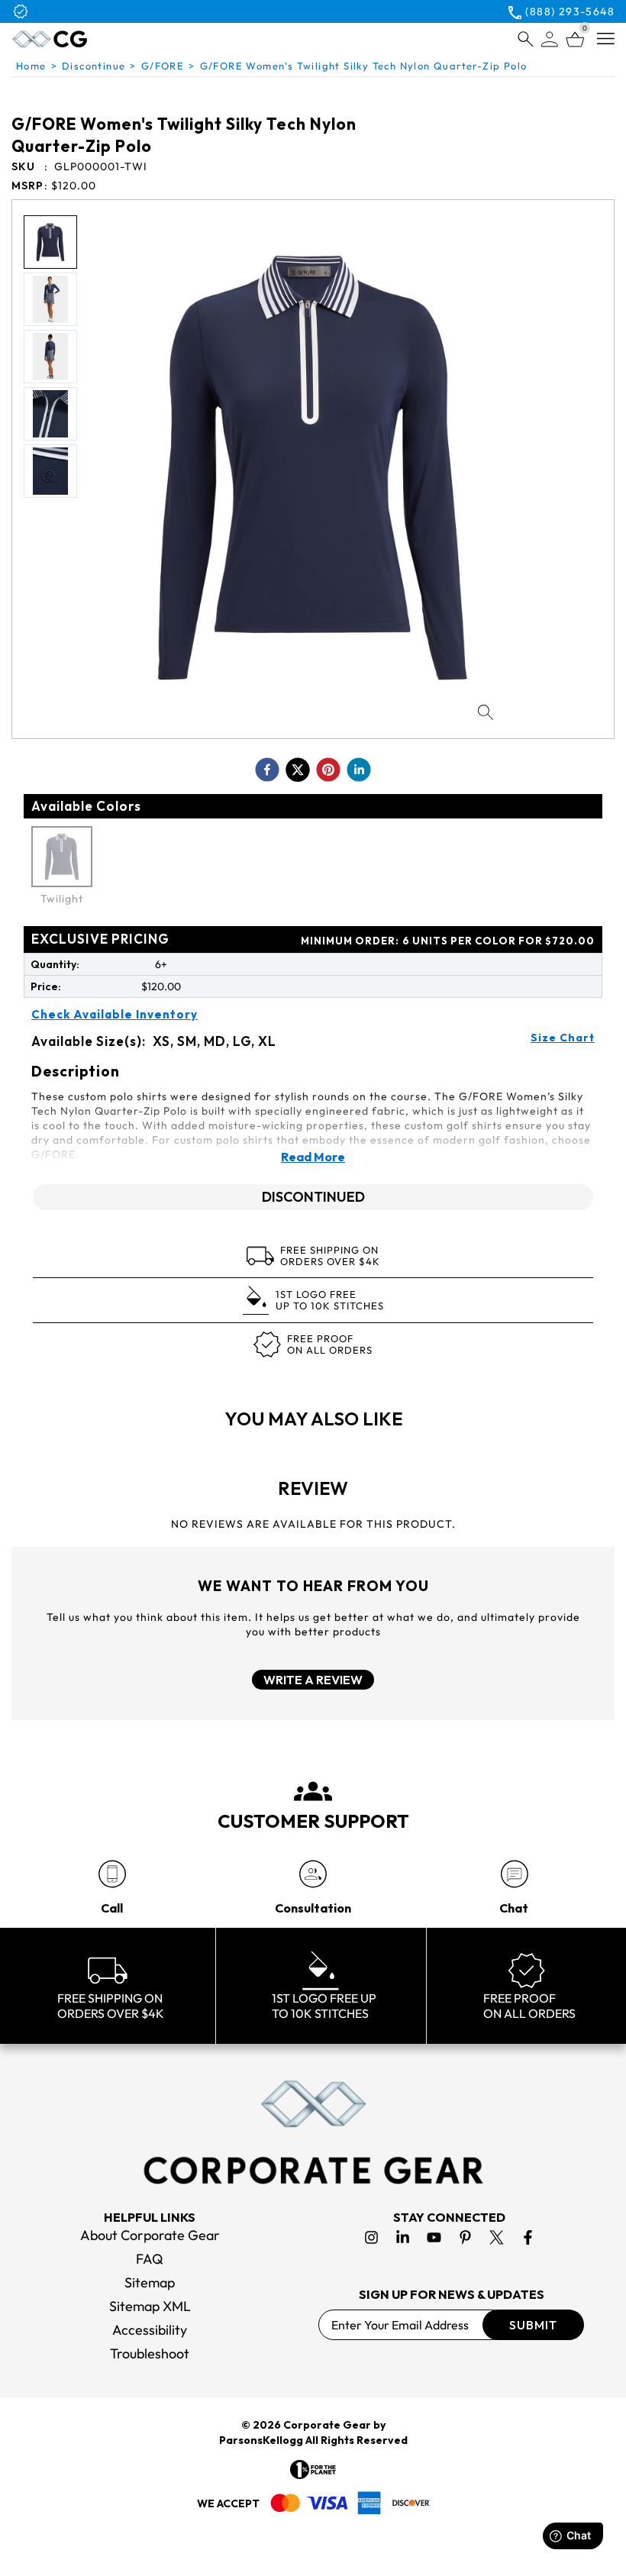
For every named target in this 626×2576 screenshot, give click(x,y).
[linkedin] (359, 770)
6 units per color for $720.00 (448, 941)
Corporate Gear (327, 2425)
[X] (497, 2237)
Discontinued (313, 1197)
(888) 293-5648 (570, 11)
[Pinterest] (465, 2237)
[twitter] (298, 770)
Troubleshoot (150, 2353)
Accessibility (150, 2330)
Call (112, 1908)
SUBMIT (533, 2325)
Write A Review (313, 1680)
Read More (313, 1157)
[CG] (87, 39)
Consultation (313, 1908)
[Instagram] (371, 2237)
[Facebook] (528, 2237)
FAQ (150, 2259)
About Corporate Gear (150, 2235)
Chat (514, 1908)
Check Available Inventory (115, 1015)
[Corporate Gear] (313, 2132)
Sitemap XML (150, 2306)
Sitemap (150, 2282)
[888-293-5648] (112, 1874)
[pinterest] (328, 770)
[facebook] (267, 770)
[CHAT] (514, 1874)
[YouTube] (434, 2237)
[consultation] (313, 1874)
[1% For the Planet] (313, 2469)
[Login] (550, 39)
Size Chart (563, 1038)
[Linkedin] (403, 2237)
